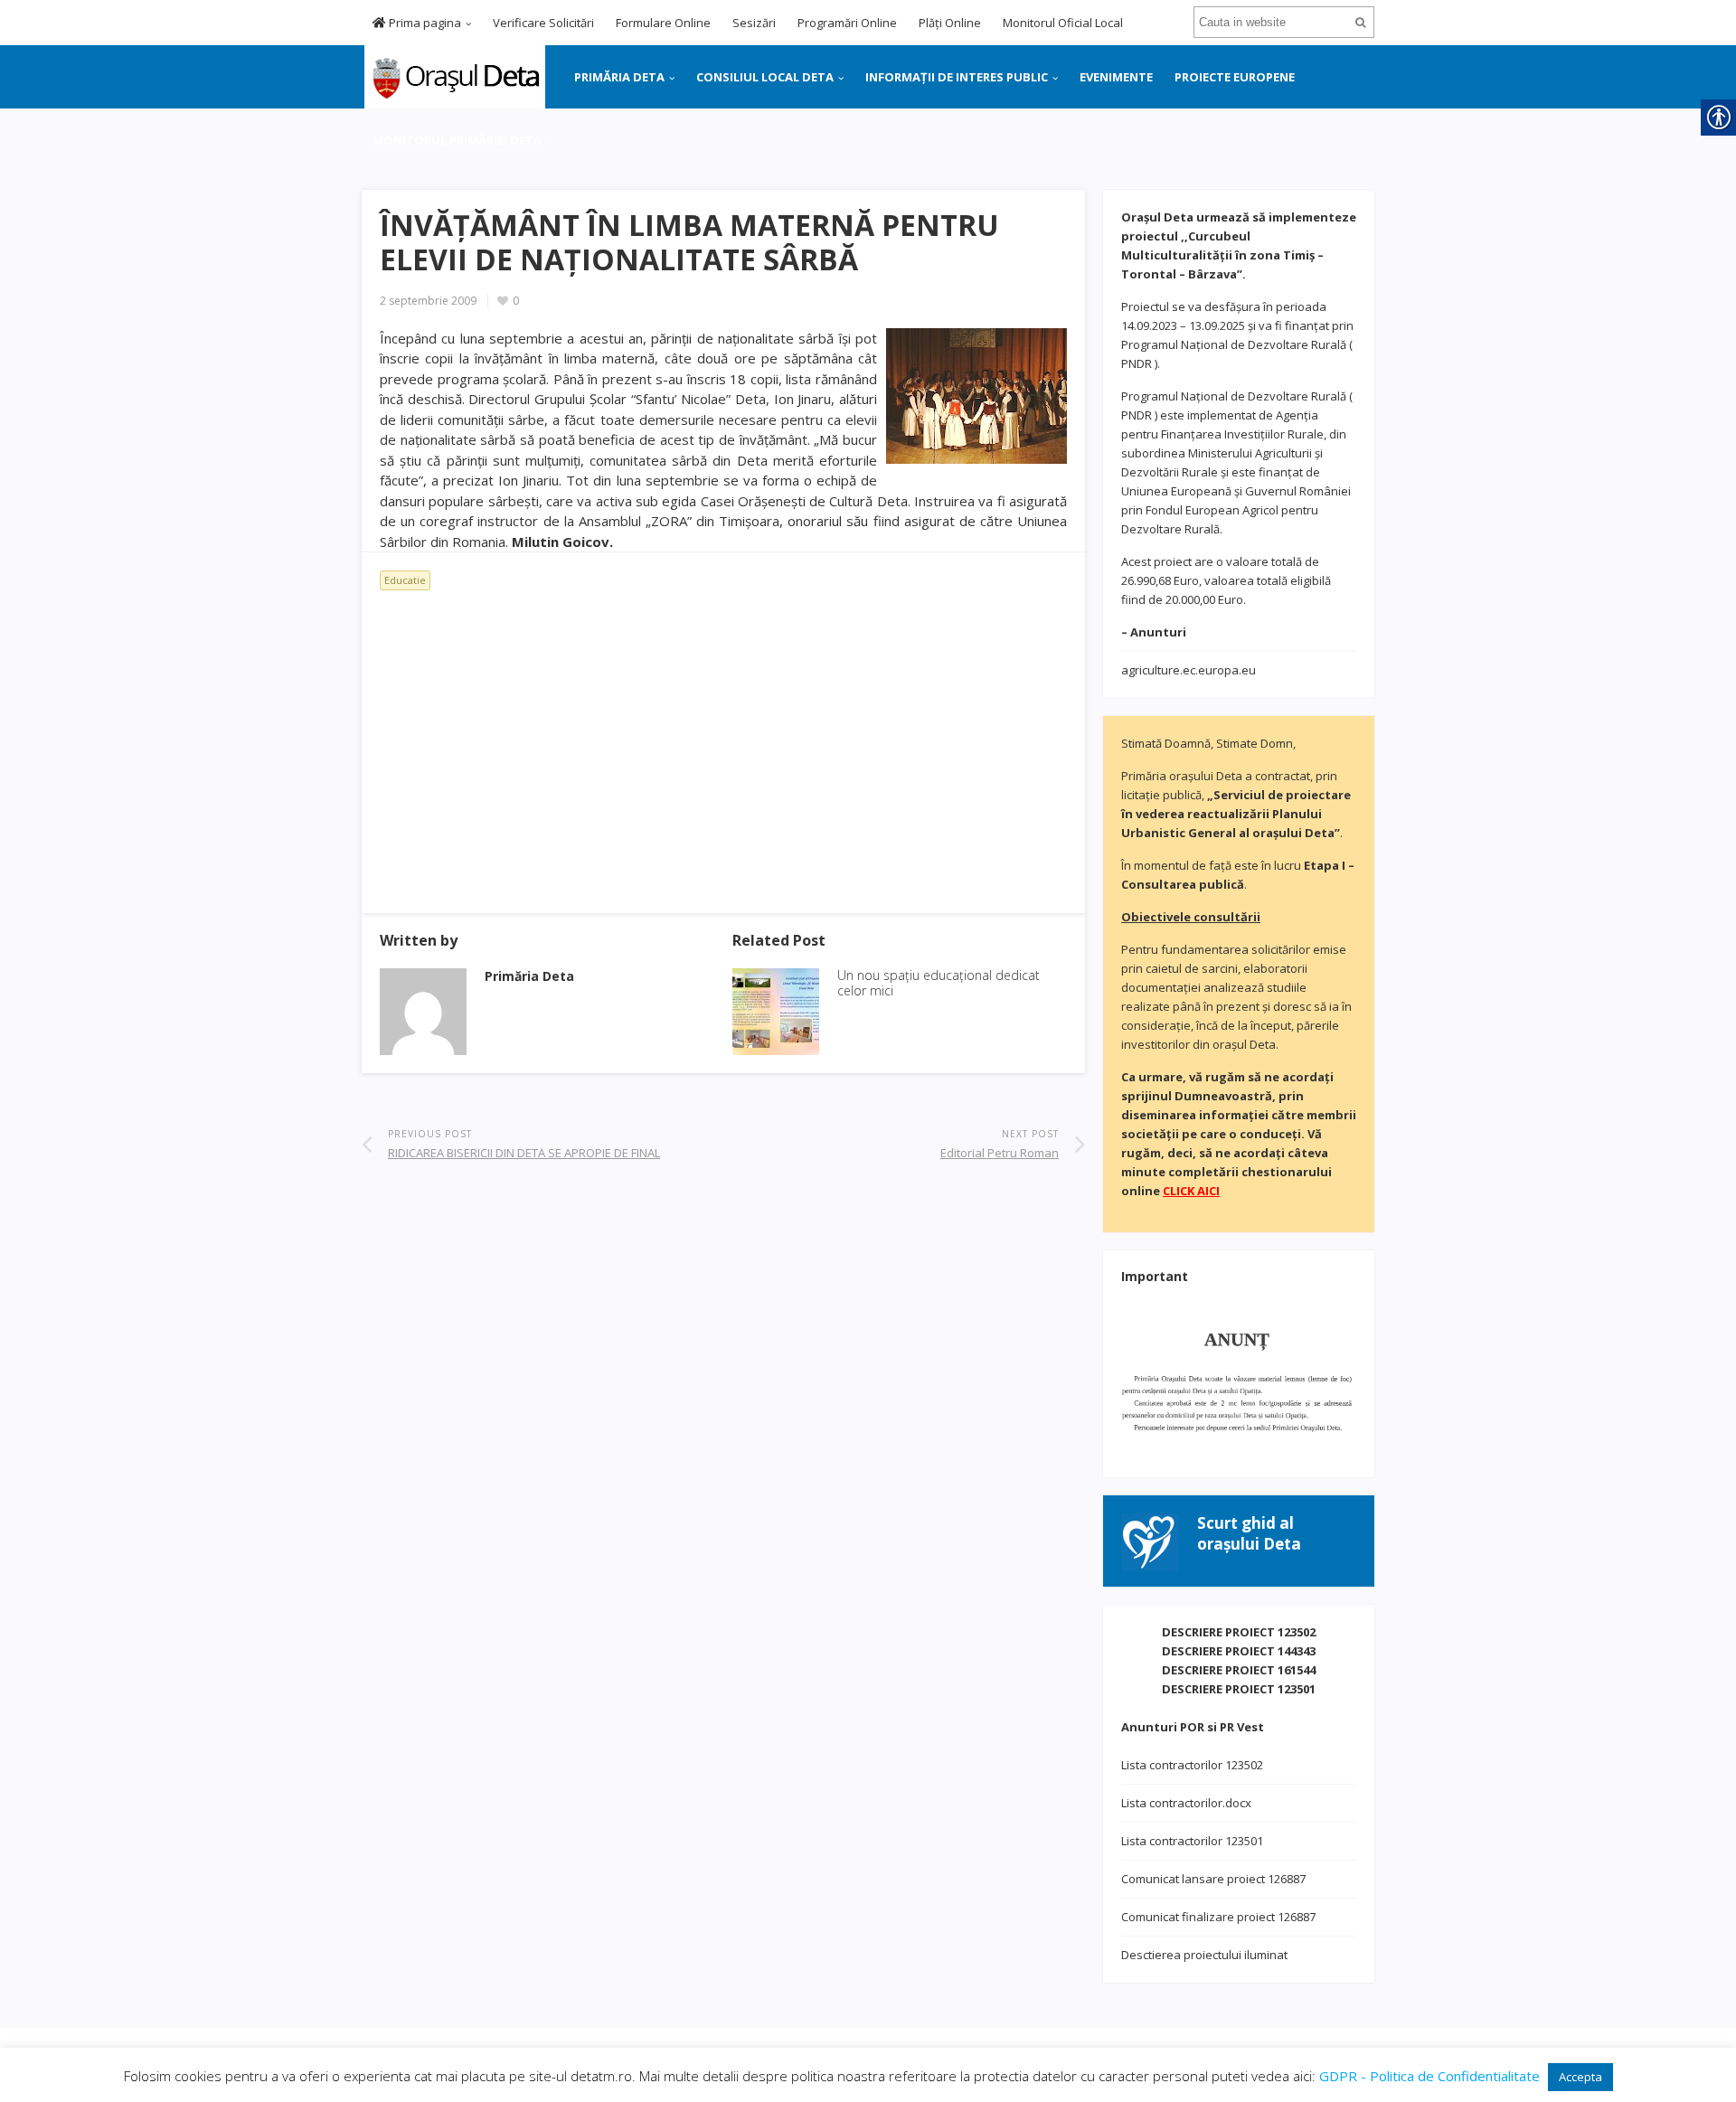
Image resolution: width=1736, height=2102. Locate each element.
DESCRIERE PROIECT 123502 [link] (1239, 1632)
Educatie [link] (405, 580)
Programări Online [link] (847, 23)
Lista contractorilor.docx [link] (1186, 1803)
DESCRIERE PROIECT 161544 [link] (1239, 1670)
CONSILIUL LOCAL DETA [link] (765, 77)
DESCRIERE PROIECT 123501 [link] (1239, 1689)
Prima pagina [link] (424, 23)
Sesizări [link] (754, 23)
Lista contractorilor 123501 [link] (1192, 1841)
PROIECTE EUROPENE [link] (1235, 77)
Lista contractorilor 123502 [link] (1192, 1765)
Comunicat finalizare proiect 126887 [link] (1218, 1917)
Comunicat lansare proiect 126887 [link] (1213, 1879)
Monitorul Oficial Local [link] (1063, 23)
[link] (453, 75)
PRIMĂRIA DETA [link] (619, 77)
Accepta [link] (1580, 2077)
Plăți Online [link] (950, 23)
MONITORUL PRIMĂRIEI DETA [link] (457, 140)
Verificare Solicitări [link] (543, 23)
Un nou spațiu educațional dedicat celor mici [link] (939, 983)
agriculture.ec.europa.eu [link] (1189, 670)
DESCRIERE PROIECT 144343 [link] (1239, 1651)
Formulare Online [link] (663, 23)
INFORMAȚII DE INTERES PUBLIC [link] (957, 77)
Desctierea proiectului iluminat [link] (1204, 1955)
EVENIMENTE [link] (1116, 77)
